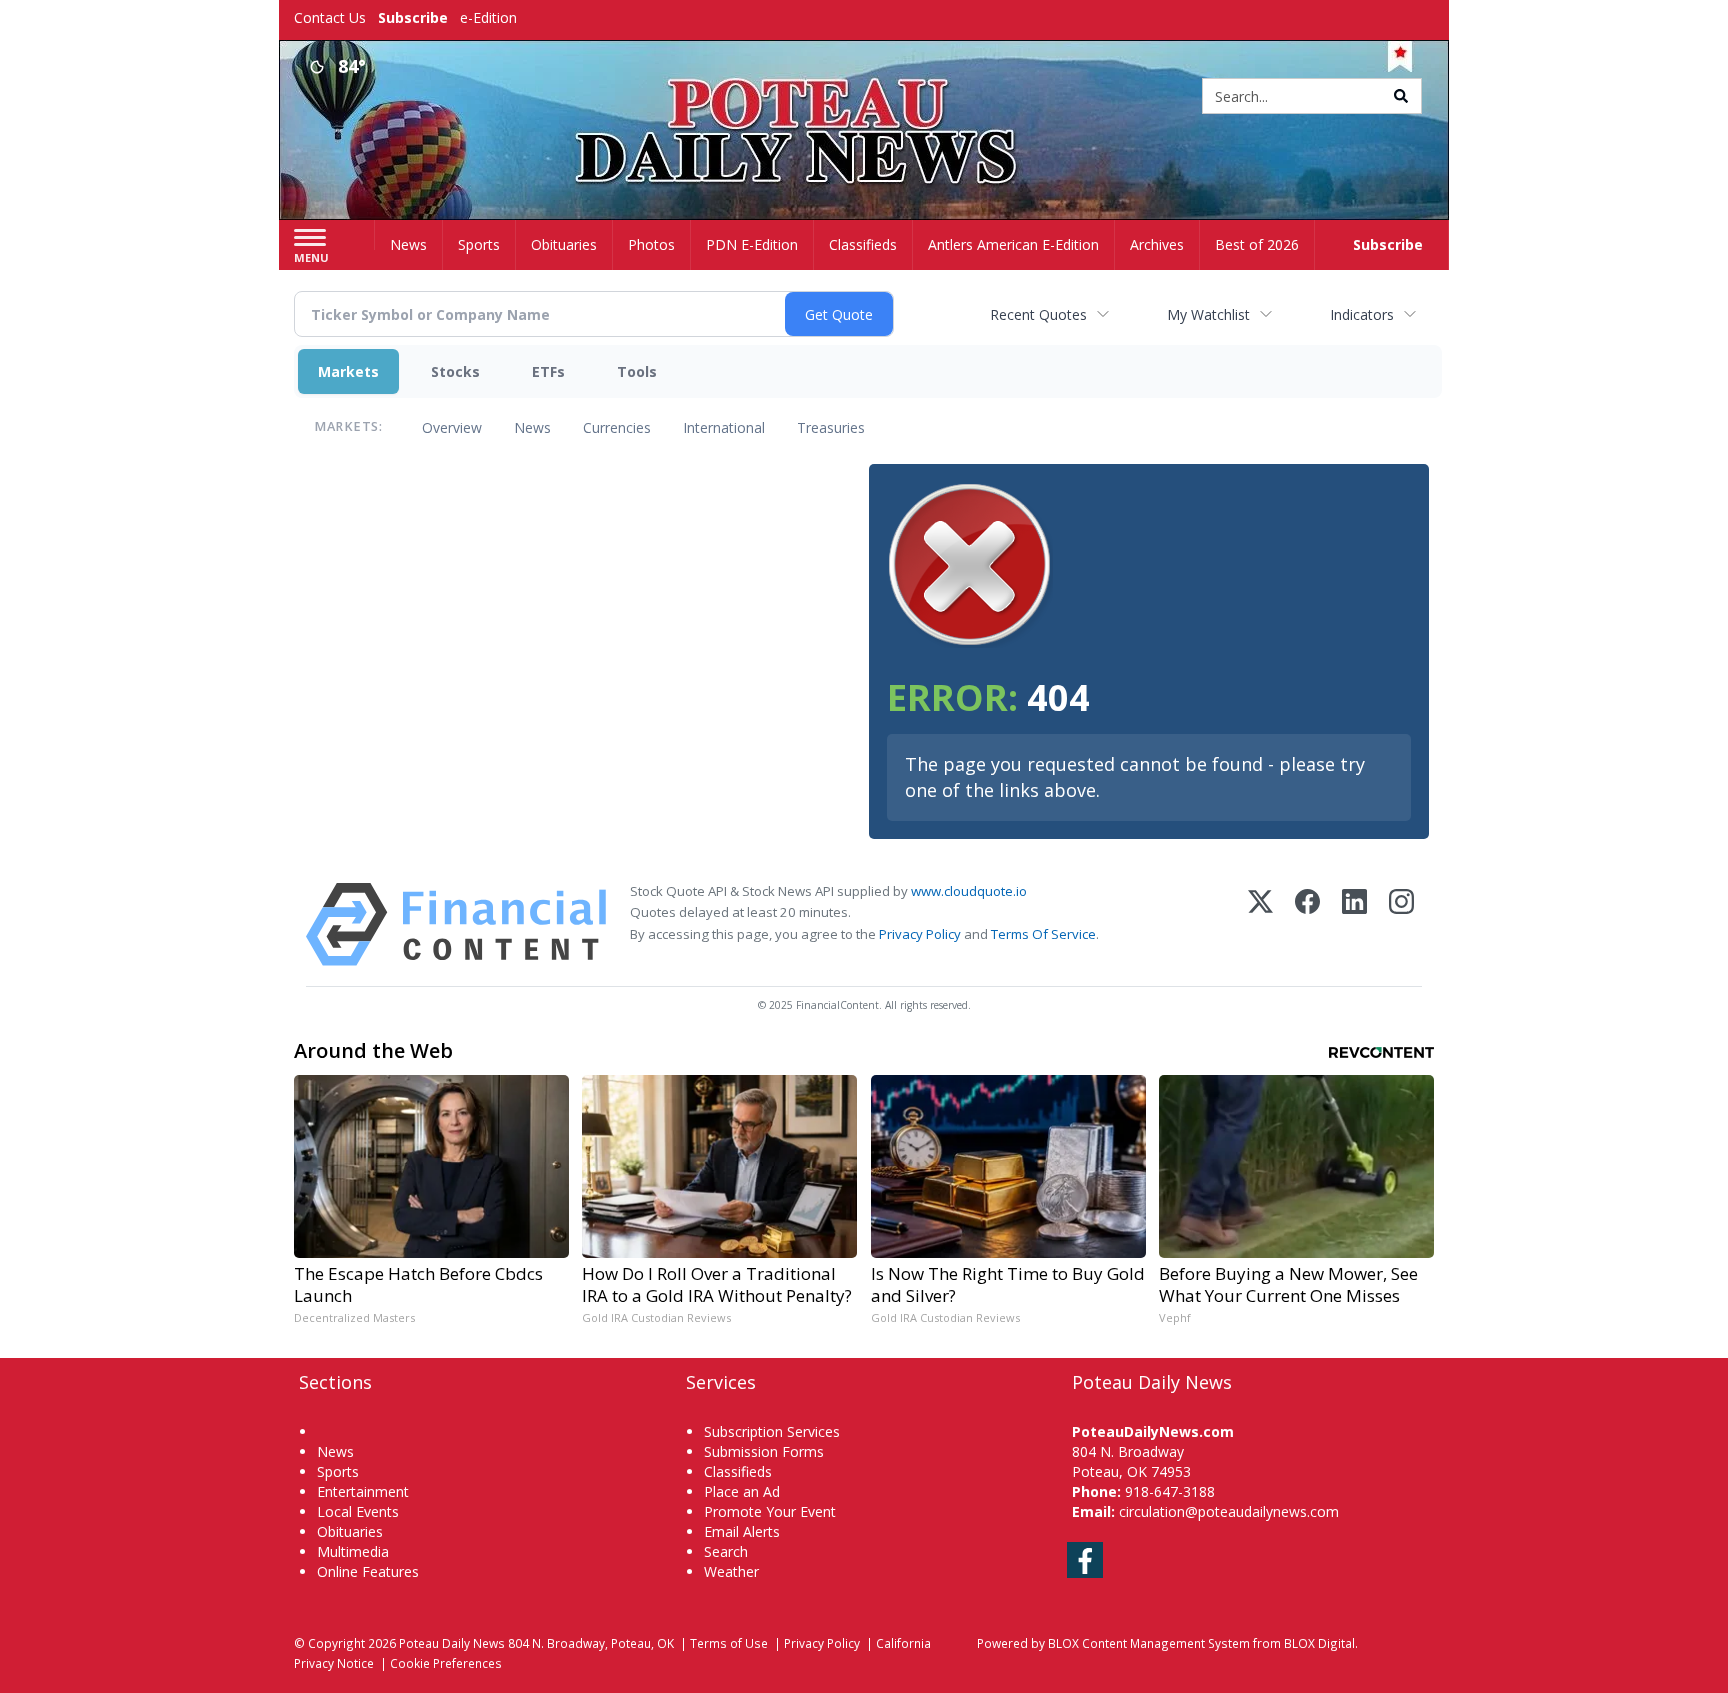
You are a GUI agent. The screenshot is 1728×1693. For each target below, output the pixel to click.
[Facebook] (1307, 924)
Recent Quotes (1038, 314)
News (532, 427)
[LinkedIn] (1354, 924)
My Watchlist (1208, 314)
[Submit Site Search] (1401, 96)
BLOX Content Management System (1149, 1643)
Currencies (617, 427)
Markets (348, 371)
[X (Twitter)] (1260, 924)
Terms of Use (729, 1643)
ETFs (548, 371)
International (724, 427)
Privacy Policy (920, 934)
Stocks (455, 371)
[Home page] (864, 97)
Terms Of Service (1043, 934)
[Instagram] (1401, 924)
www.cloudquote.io (969, 891)
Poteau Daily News (452, 1643)
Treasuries (831, 427)
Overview (452, 427)
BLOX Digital (1319, 1643)
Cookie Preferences (446, 1663)
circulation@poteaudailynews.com (1229, 1511)
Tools (637, 371)
